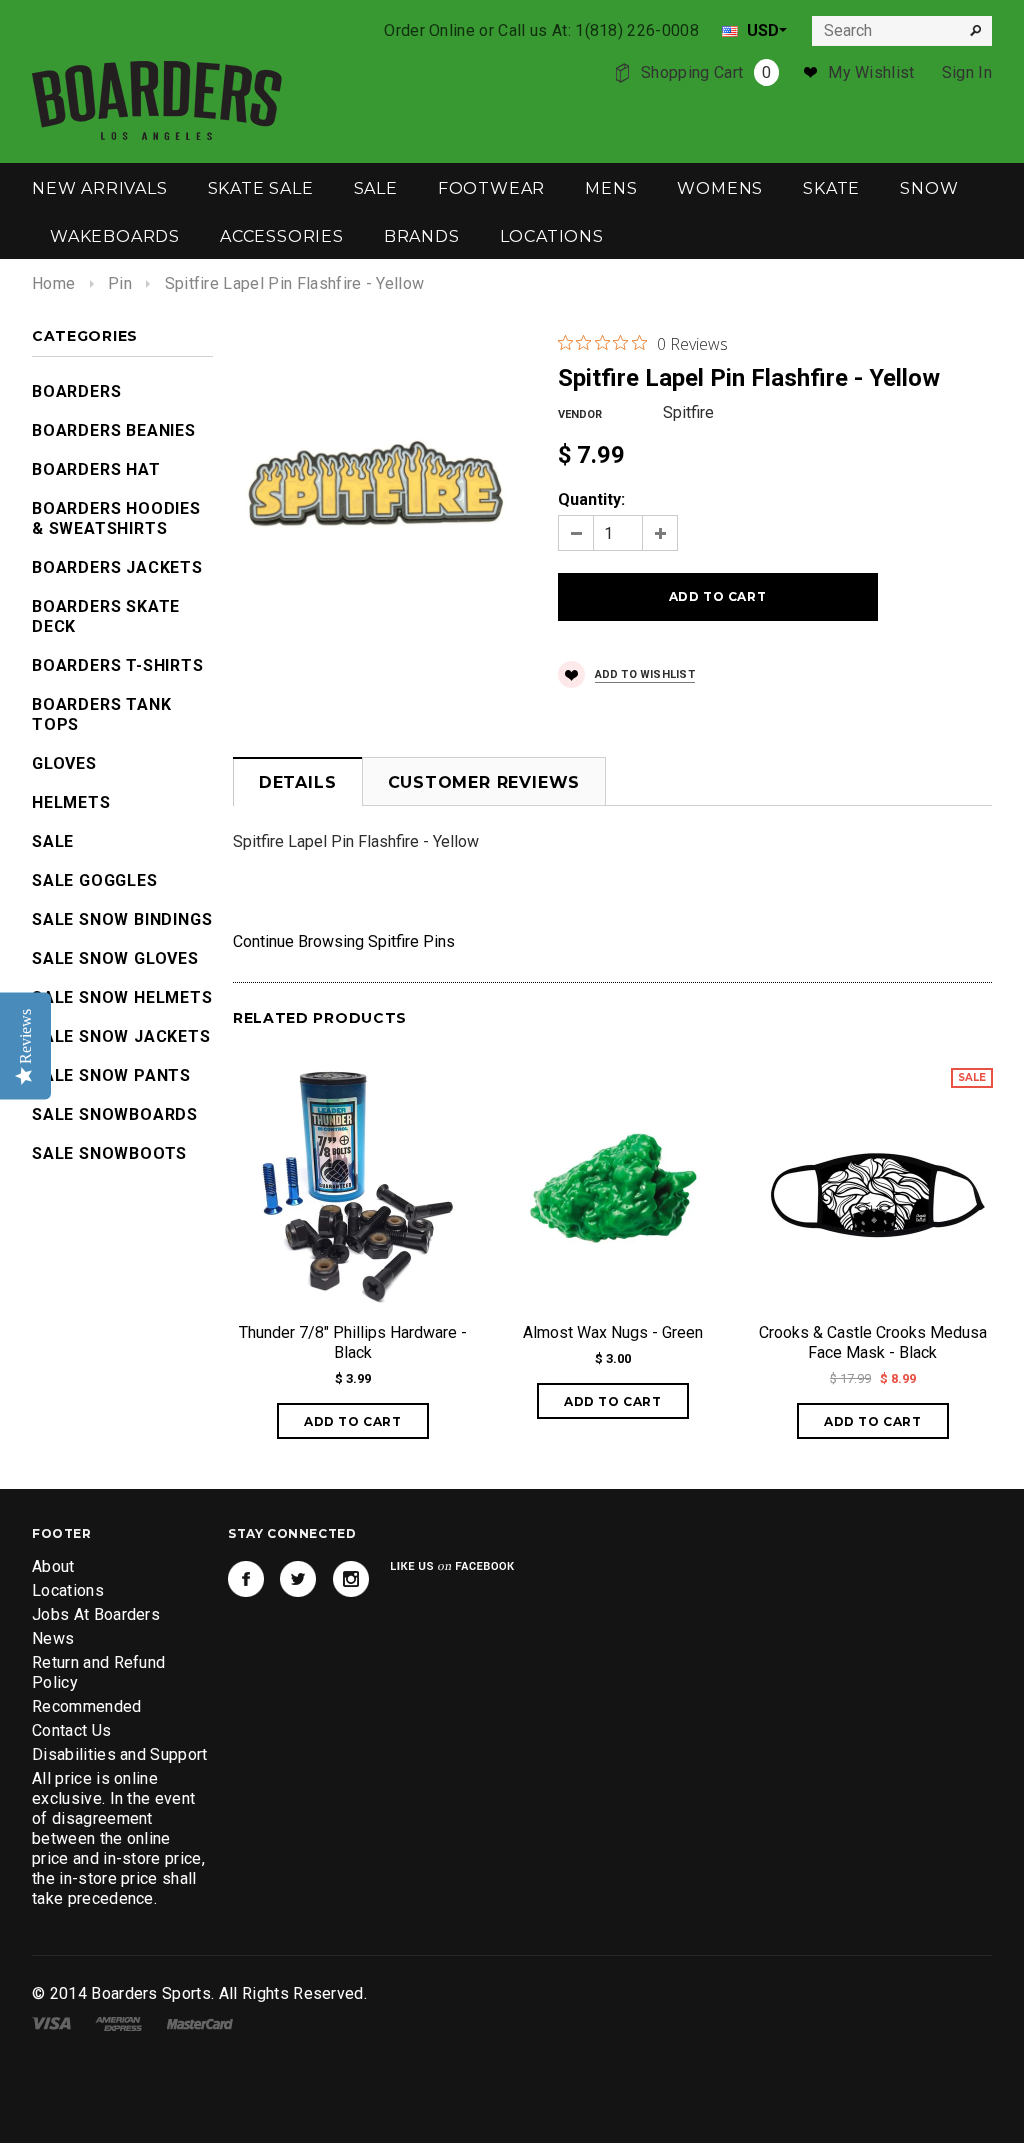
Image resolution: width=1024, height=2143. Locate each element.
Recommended (87, 1706)
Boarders (76, 391)
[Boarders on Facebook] (246, 1579)
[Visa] (51, 2022)
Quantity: (591, 499)
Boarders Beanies (114, 430)
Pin (120, 283)
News (53, 1638)
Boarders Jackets (117, 567)
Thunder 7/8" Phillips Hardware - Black (353, 1342)
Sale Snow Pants (111, 1075)
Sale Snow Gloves (115, 958)
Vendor (580, 414)
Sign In (967, 72)
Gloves (64, 763)
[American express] (118, 2022)
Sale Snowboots (109, 1153)
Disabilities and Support (120, 1754)
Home (53, 283)
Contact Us (71, 1730)
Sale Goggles (95, 880)
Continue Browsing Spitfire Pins (344, 941)
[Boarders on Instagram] (351, 1579)
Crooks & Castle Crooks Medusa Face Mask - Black (873, 1342)
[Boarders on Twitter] (298, 1579)
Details (298, 782)
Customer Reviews (484, 782)
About (53, 1566)
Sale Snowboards (115, 1114)
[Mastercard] (200, 2022)
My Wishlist (871, 72)
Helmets (71, 802)
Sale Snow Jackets (121, 1036)
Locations (68, 1590)
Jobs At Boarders (96, 1614)
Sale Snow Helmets (122, 997)
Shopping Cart (706, 72)
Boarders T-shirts (118, 665)
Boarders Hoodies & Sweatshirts (116, 518)
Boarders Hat (96, 469)
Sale (53, 841)
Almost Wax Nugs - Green (613, 1332)
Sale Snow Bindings (122, 919)
